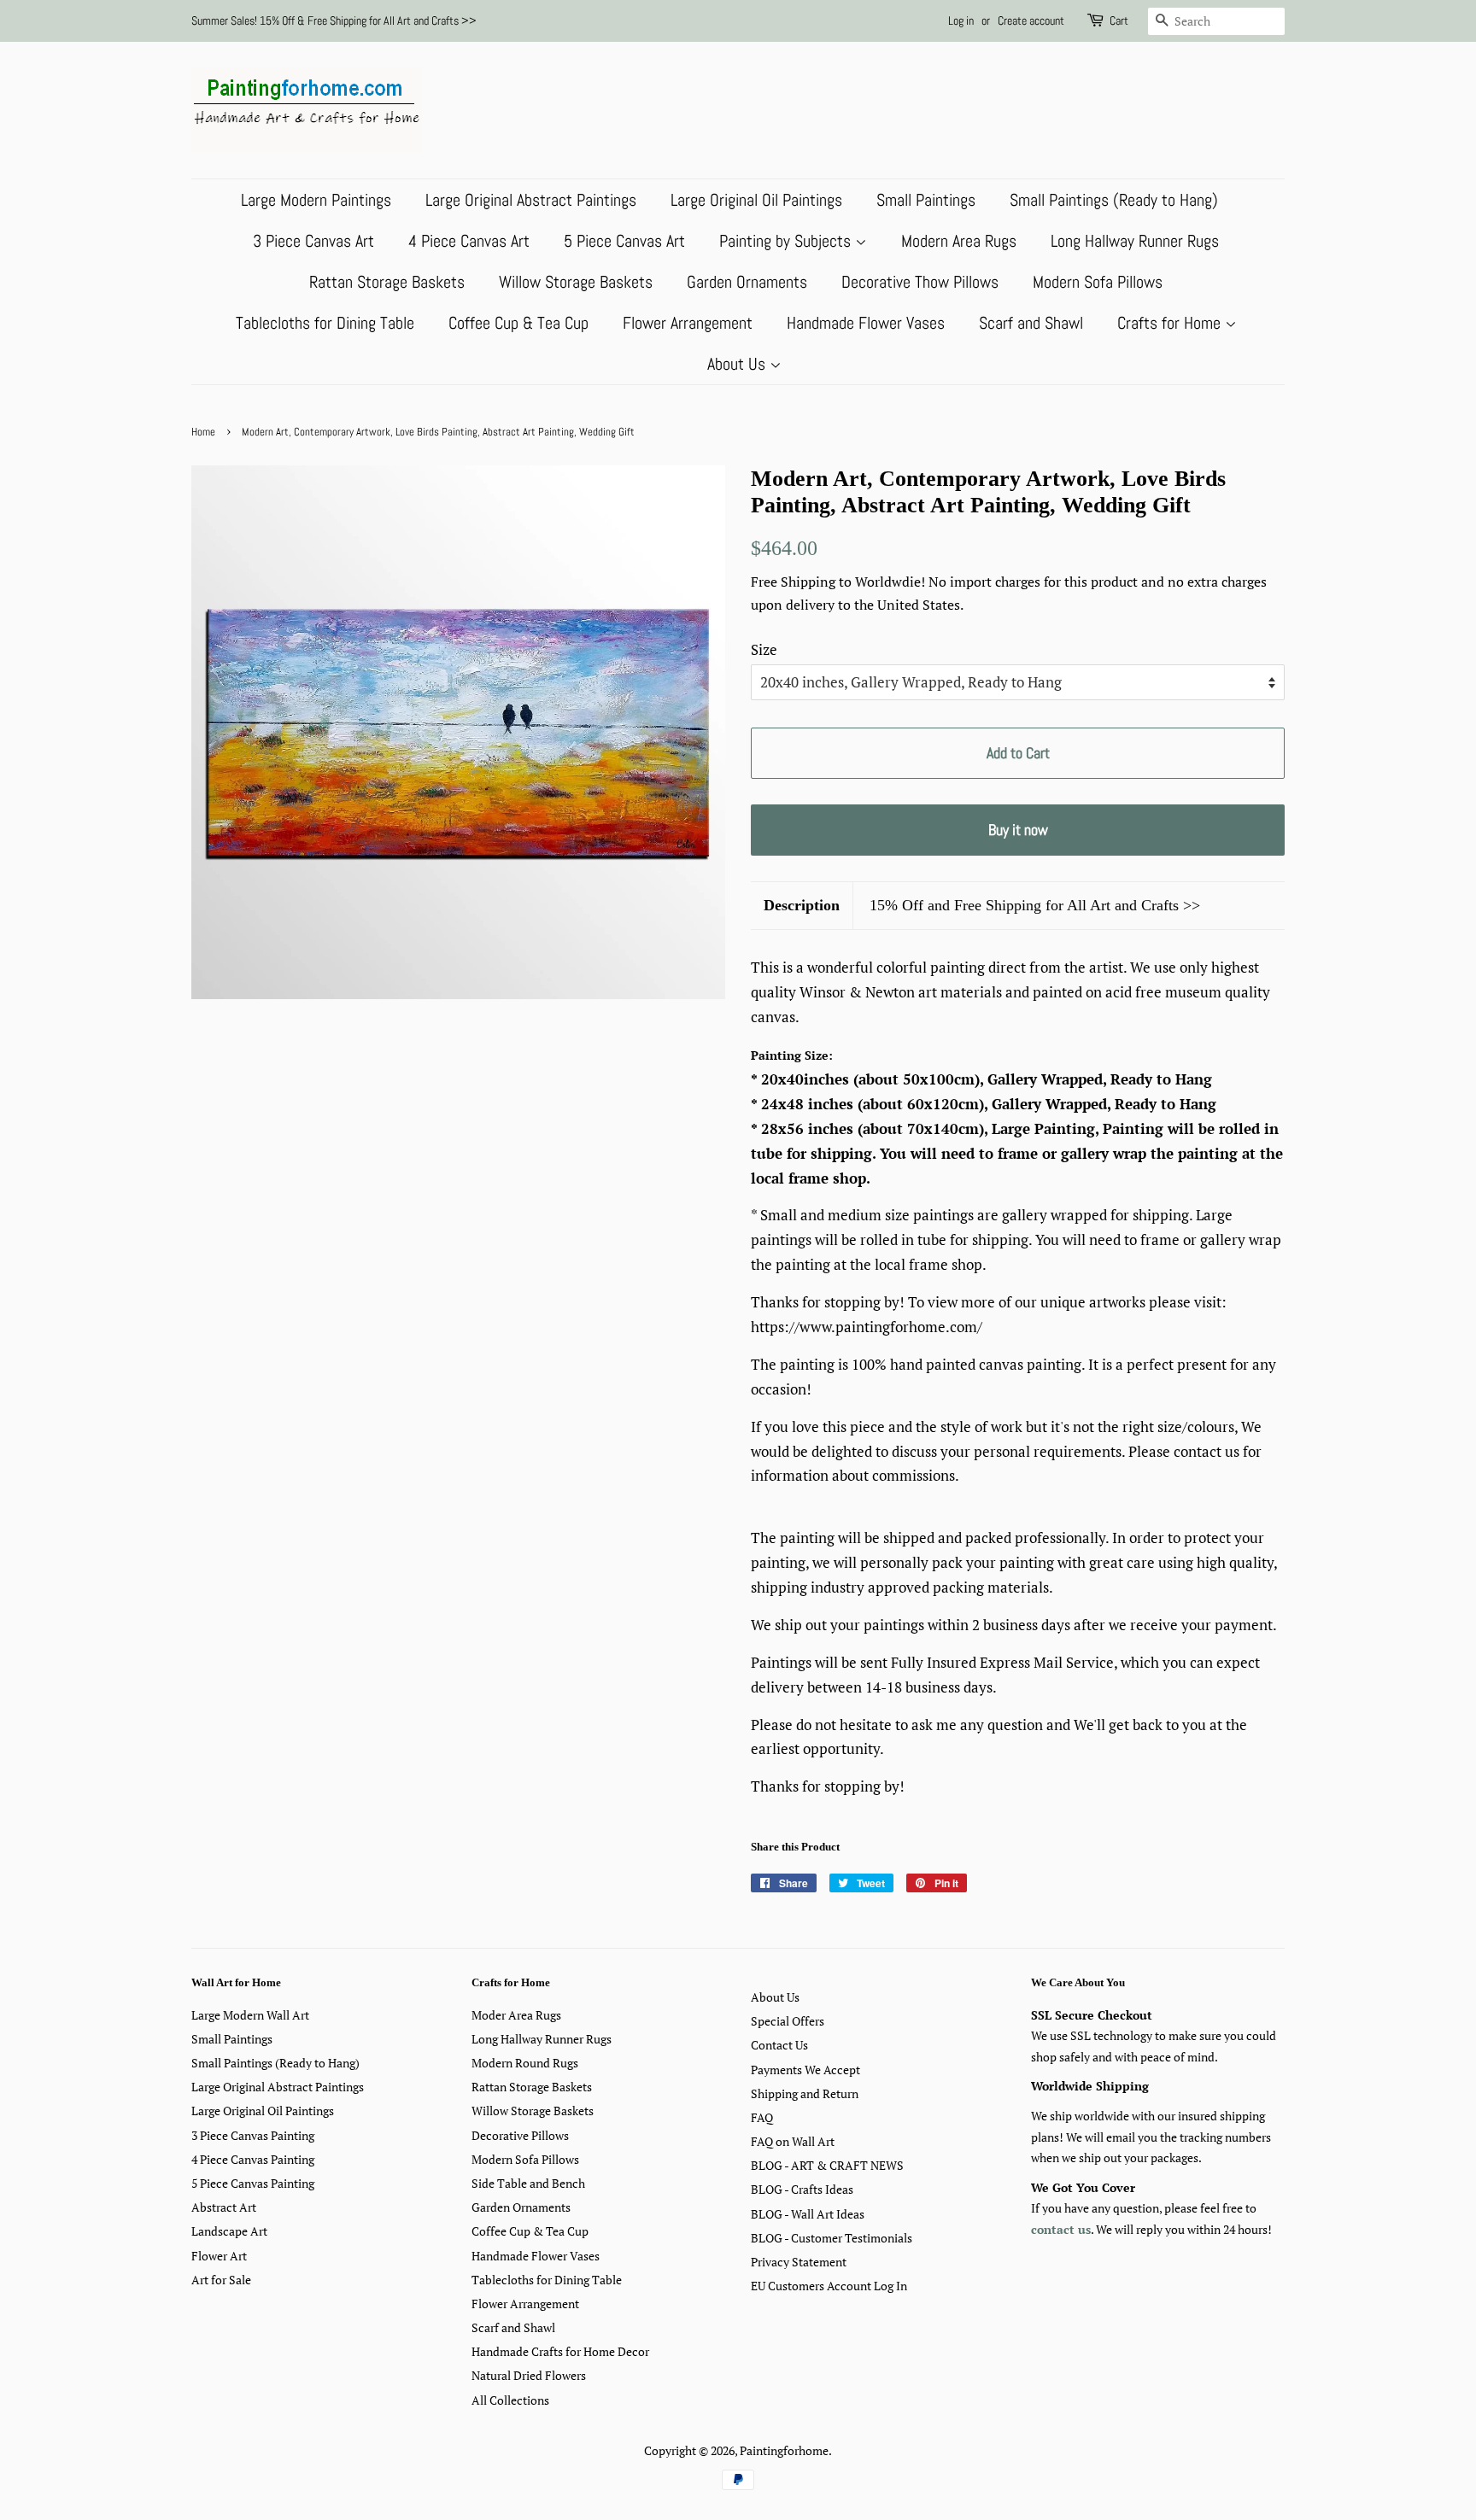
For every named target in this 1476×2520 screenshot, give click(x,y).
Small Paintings (926, 200)
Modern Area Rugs (959, 241)
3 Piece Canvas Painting (253, 2135)
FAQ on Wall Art (793, 2141)
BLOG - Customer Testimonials (832, 2238)
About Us (738, 364)
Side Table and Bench (528, 2183)
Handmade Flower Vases (866, 323)
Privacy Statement (799, 2262)
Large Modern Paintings (316, 200)
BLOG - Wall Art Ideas (808, 2214)
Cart (1119, 20)
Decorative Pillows (520, 2135)
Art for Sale (221, 2280)
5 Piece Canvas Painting (253, 2183)
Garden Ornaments (747, 282)
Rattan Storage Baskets (387, 282)
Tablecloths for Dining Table (325, 323)
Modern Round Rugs (525, 2063)
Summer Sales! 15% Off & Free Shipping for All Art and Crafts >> (334, 20)
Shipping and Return (805, 2093)
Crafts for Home (1171, 323)
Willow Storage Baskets (576, 282)
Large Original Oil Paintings (756, 200)
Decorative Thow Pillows (920, 282)
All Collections (510, 2400)
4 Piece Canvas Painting (253, 2159)
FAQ (762, 2117)
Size (764, 649)
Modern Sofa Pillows (1098, 282)
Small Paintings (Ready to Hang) (1114, 200)
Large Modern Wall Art (250, 2015)
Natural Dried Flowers (529, 2375)
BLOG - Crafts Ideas (802, 2189)
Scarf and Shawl (1031, 323)
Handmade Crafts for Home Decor (560, 2351)
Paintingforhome (784, 2450)
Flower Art (219, 2256)
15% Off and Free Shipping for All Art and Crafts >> (1035, 905)
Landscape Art (229, 2231)
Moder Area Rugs (516, 2015)
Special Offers (788, 2021)
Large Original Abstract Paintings (531, 200)
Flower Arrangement (688, 323)
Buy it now (1018, 830)
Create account (1031, 20)
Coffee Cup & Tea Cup (518, 323)
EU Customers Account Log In (829, 2286)
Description (802, 905)
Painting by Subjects (787, 241)
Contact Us (779, 2045)
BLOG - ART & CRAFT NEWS (827, 2165)
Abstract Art (224, 2207)
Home (203, 432)
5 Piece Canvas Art (624, 241)
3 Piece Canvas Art (313, 241)
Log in (961, 20)
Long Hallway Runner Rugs (1135, 241)
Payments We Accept (805, 2070)
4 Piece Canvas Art (469, 241)
